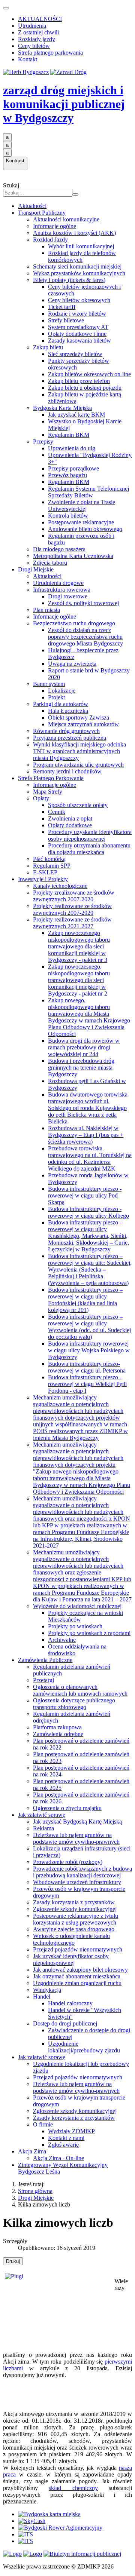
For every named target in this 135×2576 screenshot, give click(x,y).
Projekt (56, 697)
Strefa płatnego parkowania (50, 53)
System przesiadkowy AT (78, 327)
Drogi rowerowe (68, 596)
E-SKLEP (45, 872)
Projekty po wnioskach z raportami (89, 1633)
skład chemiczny (73, 2488)
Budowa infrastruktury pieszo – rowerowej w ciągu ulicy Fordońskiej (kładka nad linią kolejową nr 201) (85, 1300)
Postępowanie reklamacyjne (81, 522)
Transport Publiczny (42, 213)
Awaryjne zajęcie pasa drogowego (74, 1929)
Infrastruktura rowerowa (62, 590)
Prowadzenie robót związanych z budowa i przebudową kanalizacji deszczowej (82, 1872)
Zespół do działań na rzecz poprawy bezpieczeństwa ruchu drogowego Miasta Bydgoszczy (85, 637)
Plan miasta (46, 610)
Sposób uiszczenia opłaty (78, 805)
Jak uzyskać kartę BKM (76, 415)
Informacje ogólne (55, 226)
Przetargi (43, 1680)
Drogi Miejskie (36, 569)
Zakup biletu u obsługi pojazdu (85, 388)
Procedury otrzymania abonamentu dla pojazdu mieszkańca (89, 849)
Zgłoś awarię (63, 2145)
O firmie (43, 2124)
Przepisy (43, 441)
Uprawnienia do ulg (72, 448)
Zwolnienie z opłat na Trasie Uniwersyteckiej (82, 505)
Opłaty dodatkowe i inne (77, 334)
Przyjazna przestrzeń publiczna (70, 738)
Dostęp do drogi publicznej (65, 2023)
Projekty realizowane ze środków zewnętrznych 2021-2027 (72, 923)
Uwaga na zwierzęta (72, 664)
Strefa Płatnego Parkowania (51, 778)
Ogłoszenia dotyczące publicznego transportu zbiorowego (74, 1704)
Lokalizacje (62, 691)
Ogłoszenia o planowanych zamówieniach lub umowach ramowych (80, 1690)
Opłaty (41, 798)
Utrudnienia (32, 26)
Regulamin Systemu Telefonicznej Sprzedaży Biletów (88, 492)
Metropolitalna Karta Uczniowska (73, 556)
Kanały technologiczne (60, 886)
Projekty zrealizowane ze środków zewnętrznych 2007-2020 (74, 896)
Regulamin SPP (52, 866)
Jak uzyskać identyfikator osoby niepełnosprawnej (71, 1959)
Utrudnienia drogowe (58, 583)
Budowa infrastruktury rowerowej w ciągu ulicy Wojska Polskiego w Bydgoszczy (89, 1350)
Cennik (57, 812)
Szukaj (11, 185)
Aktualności (32, 206)
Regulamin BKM (69, 435)
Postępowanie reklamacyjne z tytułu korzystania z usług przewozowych (76, 1919)
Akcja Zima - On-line (58, 2158)
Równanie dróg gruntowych (66, 731)
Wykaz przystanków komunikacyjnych (79, 273)
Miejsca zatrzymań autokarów (83, 724)
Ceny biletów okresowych (79, 300)
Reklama (43, 1828)
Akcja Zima (32, 2151)
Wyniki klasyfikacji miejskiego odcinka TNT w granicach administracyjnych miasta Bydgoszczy (79, 751)
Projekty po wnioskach (75, 1626)
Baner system (49, 684)
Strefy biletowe (66, 320)
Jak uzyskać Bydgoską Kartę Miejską (77, 1821)
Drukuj (13, 2261)
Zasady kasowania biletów (79, 341)
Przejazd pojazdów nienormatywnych (78, 1949)
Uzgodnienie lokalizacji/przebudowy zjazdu (84, 2047)
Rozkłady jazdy (37, 39)
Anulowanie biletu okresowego (85, 529)
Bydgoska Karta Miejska (62, 408)
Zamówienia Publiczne (45, 1660)
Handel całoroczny (70, 2003)
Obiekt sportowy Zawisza (79, 717)
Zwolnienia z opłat (70, 818)
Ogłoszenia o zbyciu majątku (67, 1808)
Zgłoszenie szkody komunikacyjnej (75, 1909)
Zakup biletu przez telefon (79, 381)
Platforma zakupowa (57, 1727)
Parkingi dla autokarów (61, 704)
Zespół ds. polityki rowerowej (83, 603)
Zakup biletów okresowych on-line (89, 374)
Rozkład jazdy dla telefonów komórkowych (82, 256)
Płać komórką (49, 859)
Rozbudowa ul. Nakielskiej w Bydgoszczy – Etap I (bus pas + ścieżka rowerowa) (86, 1135)
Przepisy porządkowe (73, 468)
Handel (42, 1997)
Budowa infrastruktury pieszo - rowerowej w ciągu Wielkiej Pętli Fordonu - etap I (87, 1384)
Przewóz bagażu (67, 475)
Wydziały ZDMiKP (71, 2131)
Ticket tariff (62, 307)
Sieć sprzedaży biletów (75, 354)
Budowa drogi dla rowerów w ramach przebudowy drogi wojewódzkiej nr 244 (84, 1047)
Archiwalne (62, 1640)
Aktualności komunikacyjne (66, 219)
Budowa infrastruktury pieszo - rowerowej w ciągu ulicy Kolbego (88, 1212)
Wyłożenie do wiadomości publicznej (77, 1606)
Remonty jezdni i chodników (67, 771)
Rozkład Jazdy (50, 240)
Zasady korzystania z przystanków (74, 1902)
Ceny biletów (34, 46)
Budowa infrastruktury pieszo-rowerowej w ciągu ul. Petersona (87, 1367)
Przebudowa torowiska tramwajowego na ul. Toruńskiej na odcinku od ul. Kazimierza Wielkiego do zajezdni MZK (90, 1158)
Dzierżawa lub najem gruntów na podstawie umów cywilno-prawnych (76, 1838)
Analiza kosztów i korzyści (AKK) (74, 233)
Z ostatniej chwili (38, 32)
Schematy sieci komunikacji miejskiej (77, 266)
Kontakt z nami (66, 2138)
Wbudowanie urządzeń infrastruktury (77, 1882)
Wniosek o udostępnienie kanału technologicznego (71, 1939)
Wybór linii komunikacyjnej (81, 246)
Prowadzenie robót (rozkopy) (68, 1862)
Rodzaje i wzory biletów (77, 314)
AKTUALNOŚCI (40, 19)
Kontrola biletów (68, 516)
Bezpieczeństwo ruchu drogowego (74, 623)
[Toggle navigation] (6, 8)
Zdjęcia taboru (50, 563)
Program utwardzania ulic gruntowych (78, 765)
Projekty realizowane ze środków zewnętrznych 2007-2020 (72, 909)
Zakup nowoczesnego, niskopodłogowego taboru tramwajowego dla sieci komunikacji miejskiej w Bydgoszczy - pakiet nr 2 (79, 980)
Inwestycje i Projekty (43, 879)
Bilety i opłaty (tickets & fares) (69, 280)
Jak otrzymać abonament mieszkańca (77, 1976)
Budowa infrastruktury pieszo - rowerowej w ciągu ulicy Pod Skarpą (85, 1195)
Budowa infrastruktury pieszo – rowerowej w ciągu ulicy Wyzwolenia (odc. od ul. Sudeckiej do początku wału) (89, 1327)
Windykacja (47, 1990)
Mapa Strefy (48, 792)
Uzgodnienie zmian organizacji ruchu (77, 1983)
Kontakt (28, 59)
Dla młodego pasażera (59, 549)
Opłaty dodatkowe (70, 825)
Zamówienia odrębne (58, 1734)
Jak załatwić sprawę (42, 1815)
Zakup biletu (48, 347)
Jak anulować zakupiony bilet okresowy (80, 1970)
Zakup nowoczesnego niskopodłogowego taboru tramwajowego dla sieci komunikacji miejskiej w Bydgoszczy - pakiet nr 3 (79, 946)
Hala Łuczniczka (68, 711)
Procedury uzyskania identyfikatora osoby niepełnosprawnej (90, 835)
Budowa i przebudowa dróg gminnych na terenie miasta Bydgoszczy (81, 1068)
